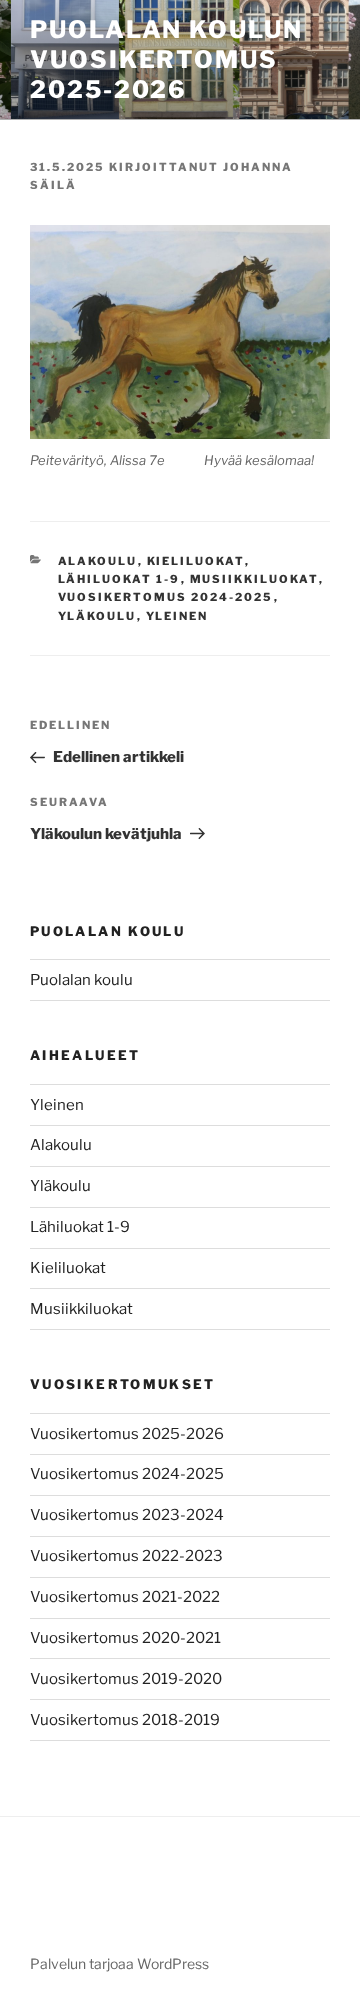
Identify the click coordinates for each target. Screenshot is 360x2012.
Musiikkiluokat (254, 579)
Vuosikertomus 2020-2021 (125, 1638)
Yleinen (177, 616)
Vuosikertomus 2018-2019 (125, 1720)
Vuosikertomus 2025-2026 (127, 1434)
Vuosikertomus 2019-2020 (126, 1679)
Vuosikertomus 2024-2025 (166, 597)
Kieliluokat (196, 561)
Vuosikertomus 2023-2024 (127, 1515)
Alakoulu (98, 561)
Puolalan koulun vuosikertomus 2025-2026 (166, 59)
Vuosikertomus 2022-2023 (126, 1556)
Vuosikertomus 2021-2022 (125, 1597)
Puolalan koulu (81, 980)
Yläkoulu (97, 616)
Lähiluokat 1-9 (119, 579)
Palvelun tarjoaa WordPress (119, 1963)
